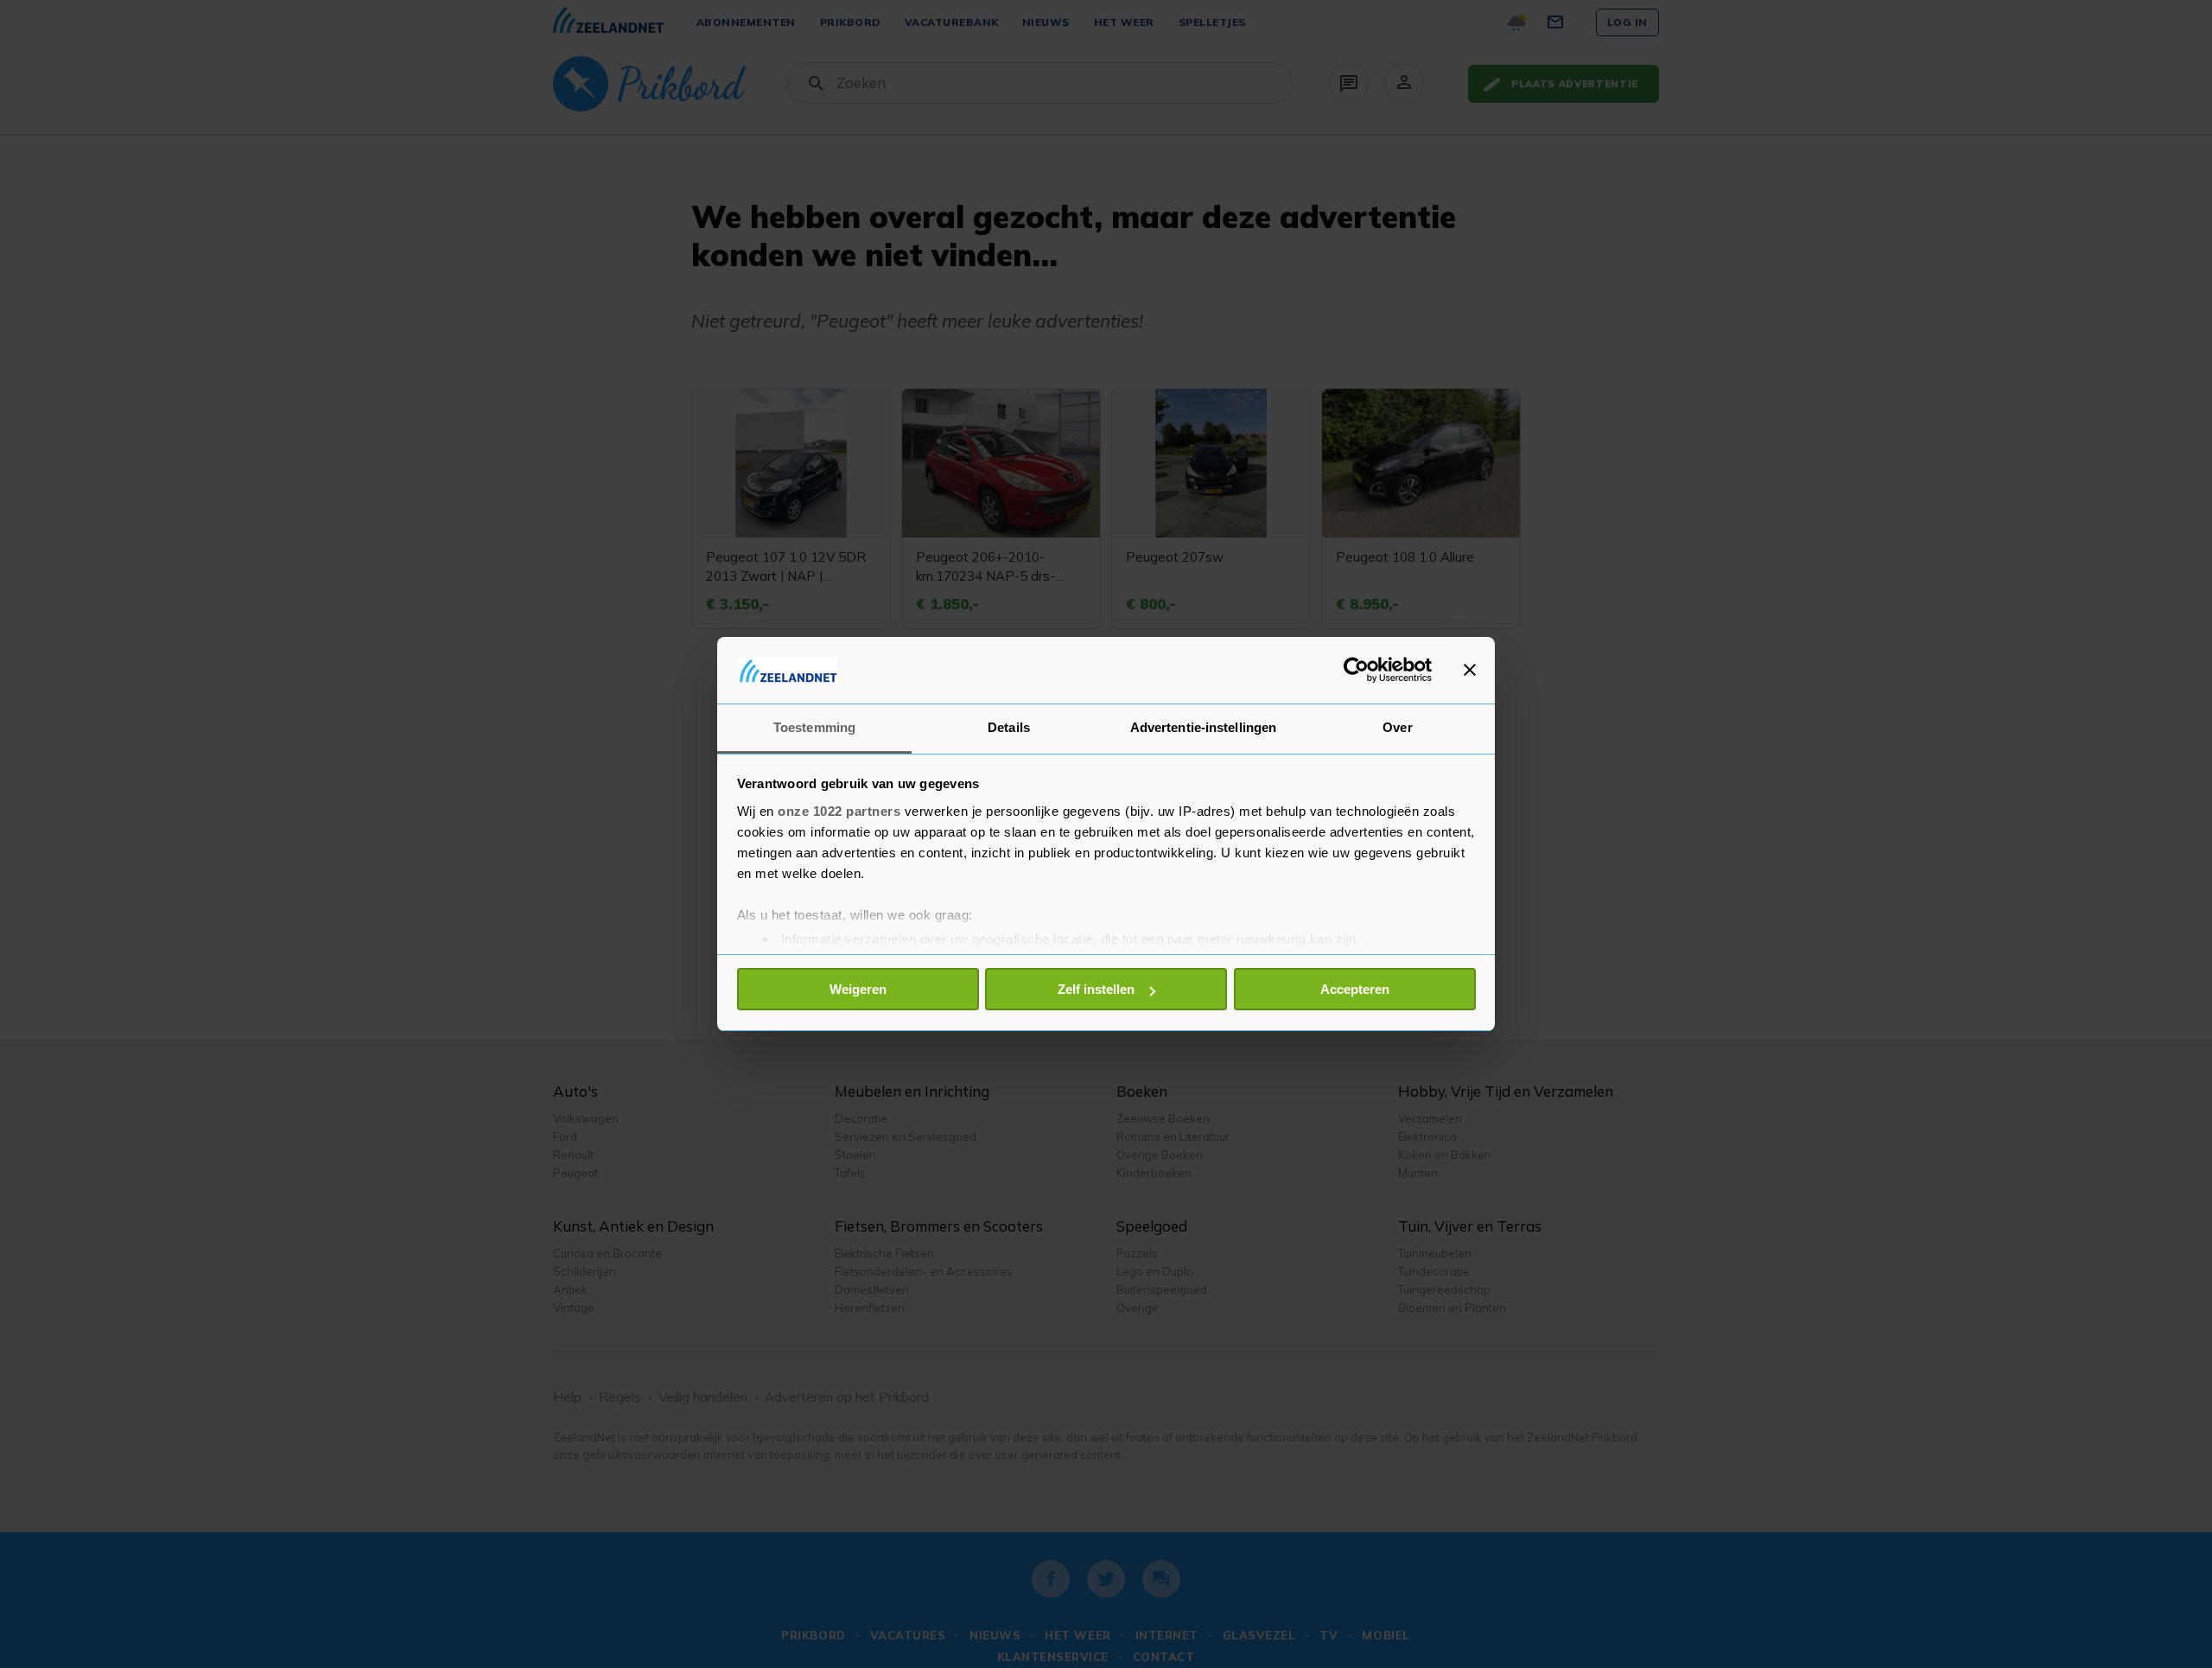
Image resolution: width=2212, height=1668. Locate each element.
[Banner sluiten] (1470, 670)
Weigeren (858, 989)
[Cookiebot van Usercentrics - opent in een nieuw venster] (1356, 670)
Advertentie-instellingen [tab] (1203, 727)
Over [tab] (1397, 727)
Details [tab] (1009, 727)
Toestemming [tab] (814, 727)
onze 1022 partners (839, 811)
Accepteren (1355, 989)
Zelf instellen (1096, 989)
